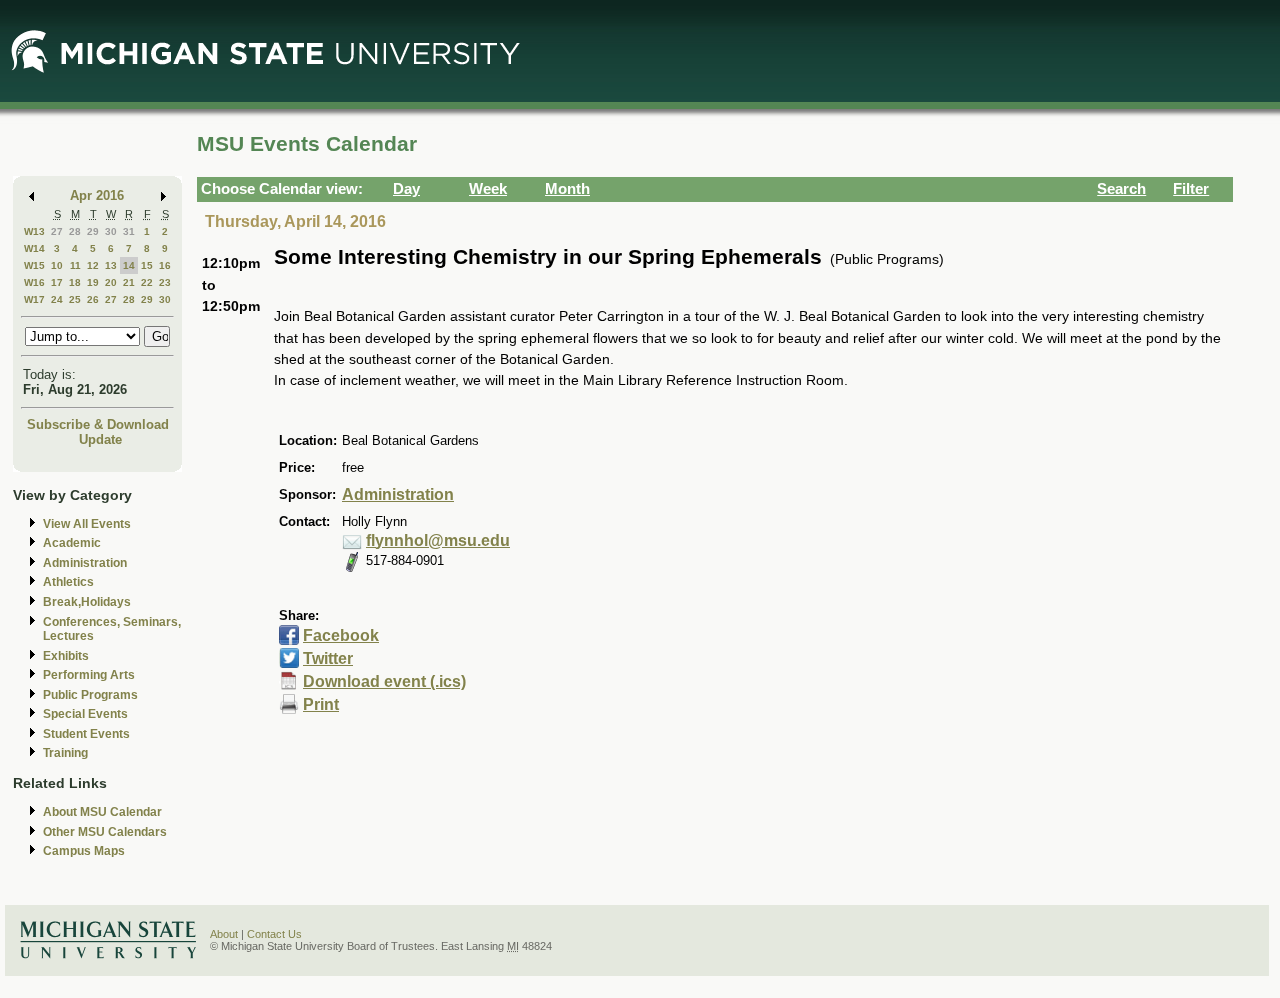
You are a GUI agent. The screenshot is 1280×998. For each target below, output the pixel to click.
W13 (34, 231)
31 (129, 231)
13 (111, 265)
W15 (34, 265)
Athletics (68, 582)
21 (129, 282)
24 (57, 299)
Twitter (328, 658)
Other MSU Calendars (105, 832)
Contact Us (274, 934)
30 (111, 231)
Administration (85, 563)
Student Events (86, 734)
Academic (72, 543)
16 (165, 265)
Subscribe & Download (98, 424)
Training (65, 753)
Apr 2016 (97, 195)
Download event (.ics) (384, 681)
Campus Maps (84, 851)
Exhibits (66, 656)
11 (75, 265)
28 (75, 231)
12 (93, 265)
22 (147, 282)
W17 (34, 299)
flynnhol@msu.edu (438, 540)
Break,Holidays (87, 602)
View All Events (87, 524)
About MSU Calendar (102, 812)
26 (93, 299)
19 (93, 282)
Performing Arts (89, 675)
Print (321, 704)
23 (165, 282)
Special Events (85, 714)
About (224, 934)
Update (100, 439)
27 (57, 231)
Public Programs (90, 695)
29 (93, 231)
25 (75, 299)
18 (75, 282)
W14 (34, 248)
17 (57, 282)
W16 (34, 282)
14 (129, 265)
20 (111, 282)
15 (147, 265)
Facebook (341, 635)
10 (57, 265)
